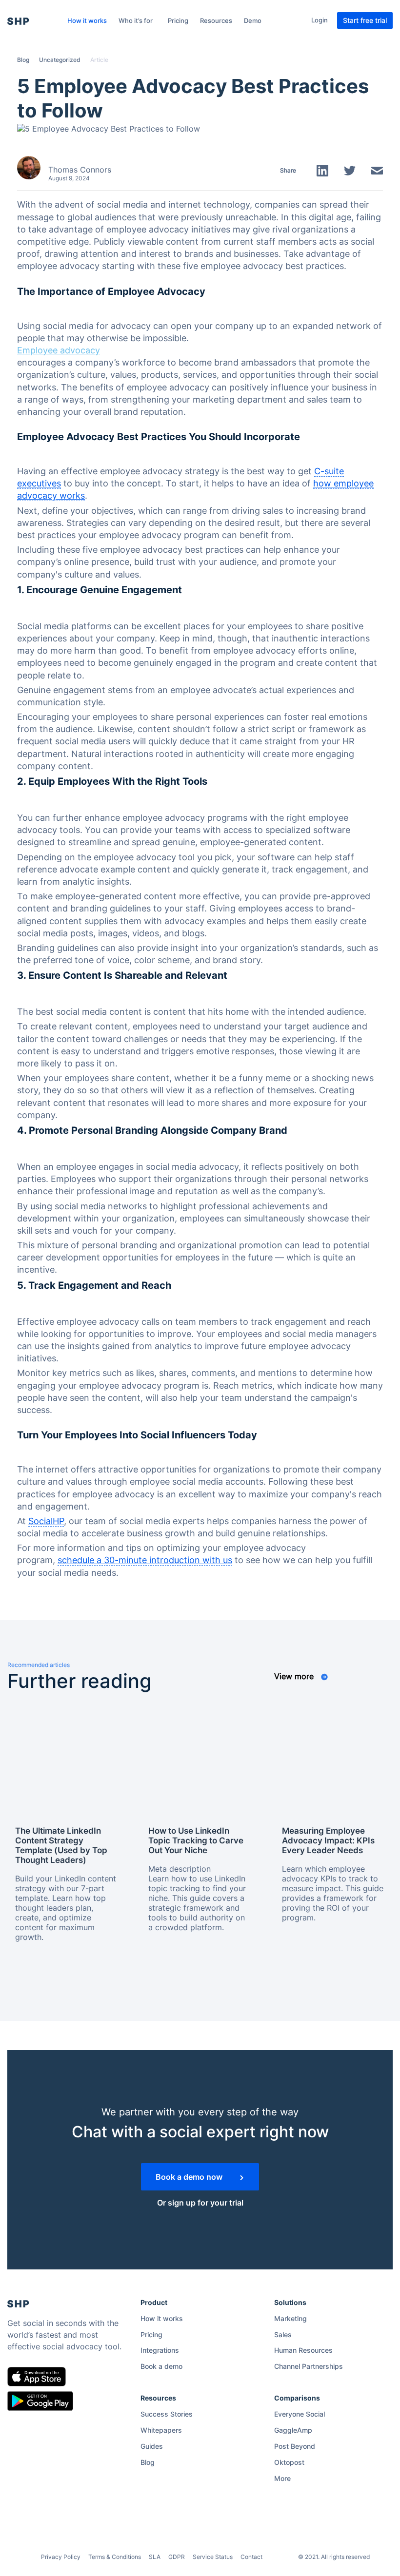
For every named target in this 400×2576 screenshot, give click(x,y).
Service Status (213, 2557)
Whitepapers (161, 2430)
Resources (216, 20)
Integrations (160, 2350)
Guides (152, 2446)
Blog (23, 60)
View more (295, 1676)
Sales (283, 2334)
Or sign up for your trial (200, 2203)
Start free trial (365, 20)
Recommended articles (39, 1665)
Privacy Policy (61, 2557)
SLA (155, 2557)
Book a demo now (190, 2177)
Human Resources (303, 2350)
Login (320, 20)
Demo (253, 20)
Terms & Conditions (115, 2557)
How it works (87, 20)
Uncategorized (60, 60)
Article (99, 60)
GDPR (177, 2557)
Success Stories (167, 2414)
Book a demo (161, 2366)
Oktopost (289, 2462)
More (282, 2478)
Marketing (290, 2318)
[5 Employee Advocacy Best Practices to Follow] (109, 128)
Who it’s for (136, 20)
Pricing (178, 20)
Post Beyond (295, 2446)
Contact (251, 2557)
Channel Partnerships (309, 2366)
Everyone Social (300, 2414)
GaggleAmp (293, 2430)
